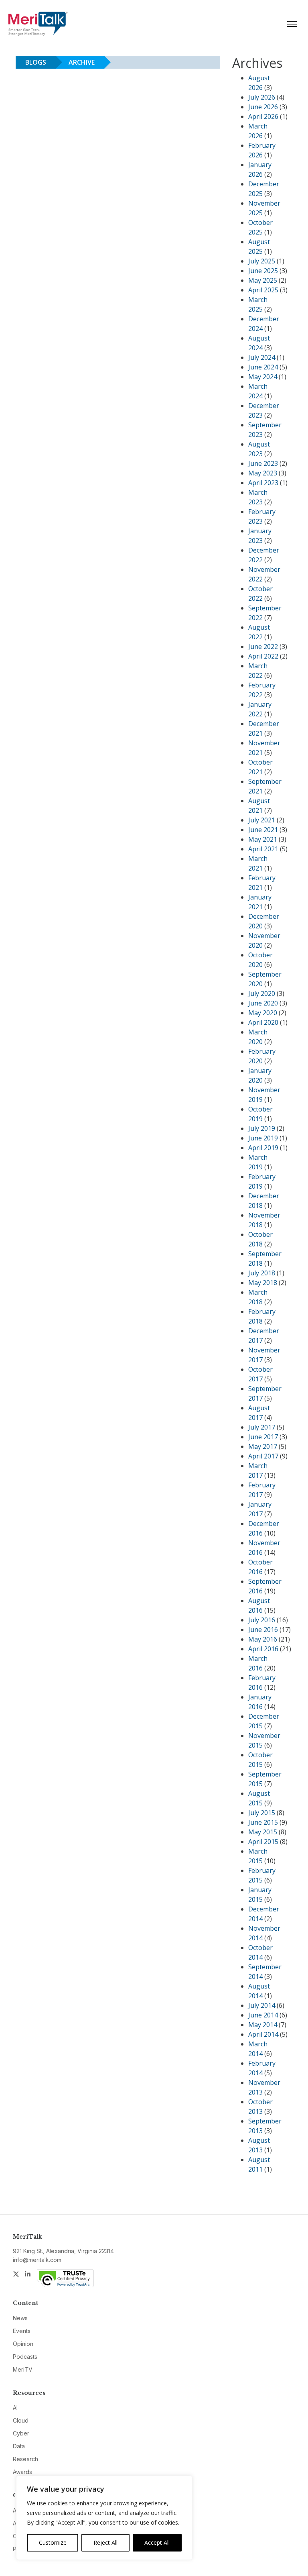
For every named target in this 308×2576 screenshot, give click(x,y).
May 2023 (263, 473)
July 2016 (262, 1620)
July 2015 (262, 1813)
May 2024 (263, 377)
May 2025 (263, 280)
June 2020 (263, 1003)
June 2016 (263, 1630)
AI (15, 2408)
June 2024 (263, 367)
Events (22, 2331)
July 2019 (262, 1128)
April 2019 (263, 1148)
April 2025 (263, 290)
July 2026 (262, 97)
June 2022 (263, 647)
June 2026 (263, 107)
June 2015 (263, 1822)
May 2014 (263, 2025)
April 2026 (263, 116)
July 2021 (262, 820)
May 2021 (263, 839)
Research (25, 2459)
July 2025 (262, 261)
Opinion (23, 2344)
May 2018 (263, 1283)
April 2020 (263, 1022)
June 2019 (263, 1138)
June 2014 (263, 2015)
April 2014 (263, 2034)
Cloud (21, 2420)
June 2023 (263, 463)
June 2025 (263, 271)
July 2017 (262, 1427)
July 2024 (262, 357)
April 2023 (263, 483)
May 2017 (263, 1446)
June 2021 (263, 830)
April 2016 (263, 1649)
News (20, 2318)
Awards (22, 2472)
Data (19, 2446)
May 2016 (263, 1639)
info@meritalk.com (37, 2260)
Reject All (105, 2542)
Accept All (157, 2542)
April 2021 (263, 849)
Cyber (21, 2433)
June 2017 (263, 1437)
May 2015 (263, 1832)
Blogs (36, 62)
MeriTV (23, 2369)
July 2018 (262, 1273)
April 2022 (263, 656)
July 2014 (262, 2005)
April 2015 (263, 1842)
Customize (53, 2542)
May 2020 (263, 1013)
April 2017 (263, 1456)
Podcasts (25, 2357)
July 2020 (262, 993)
